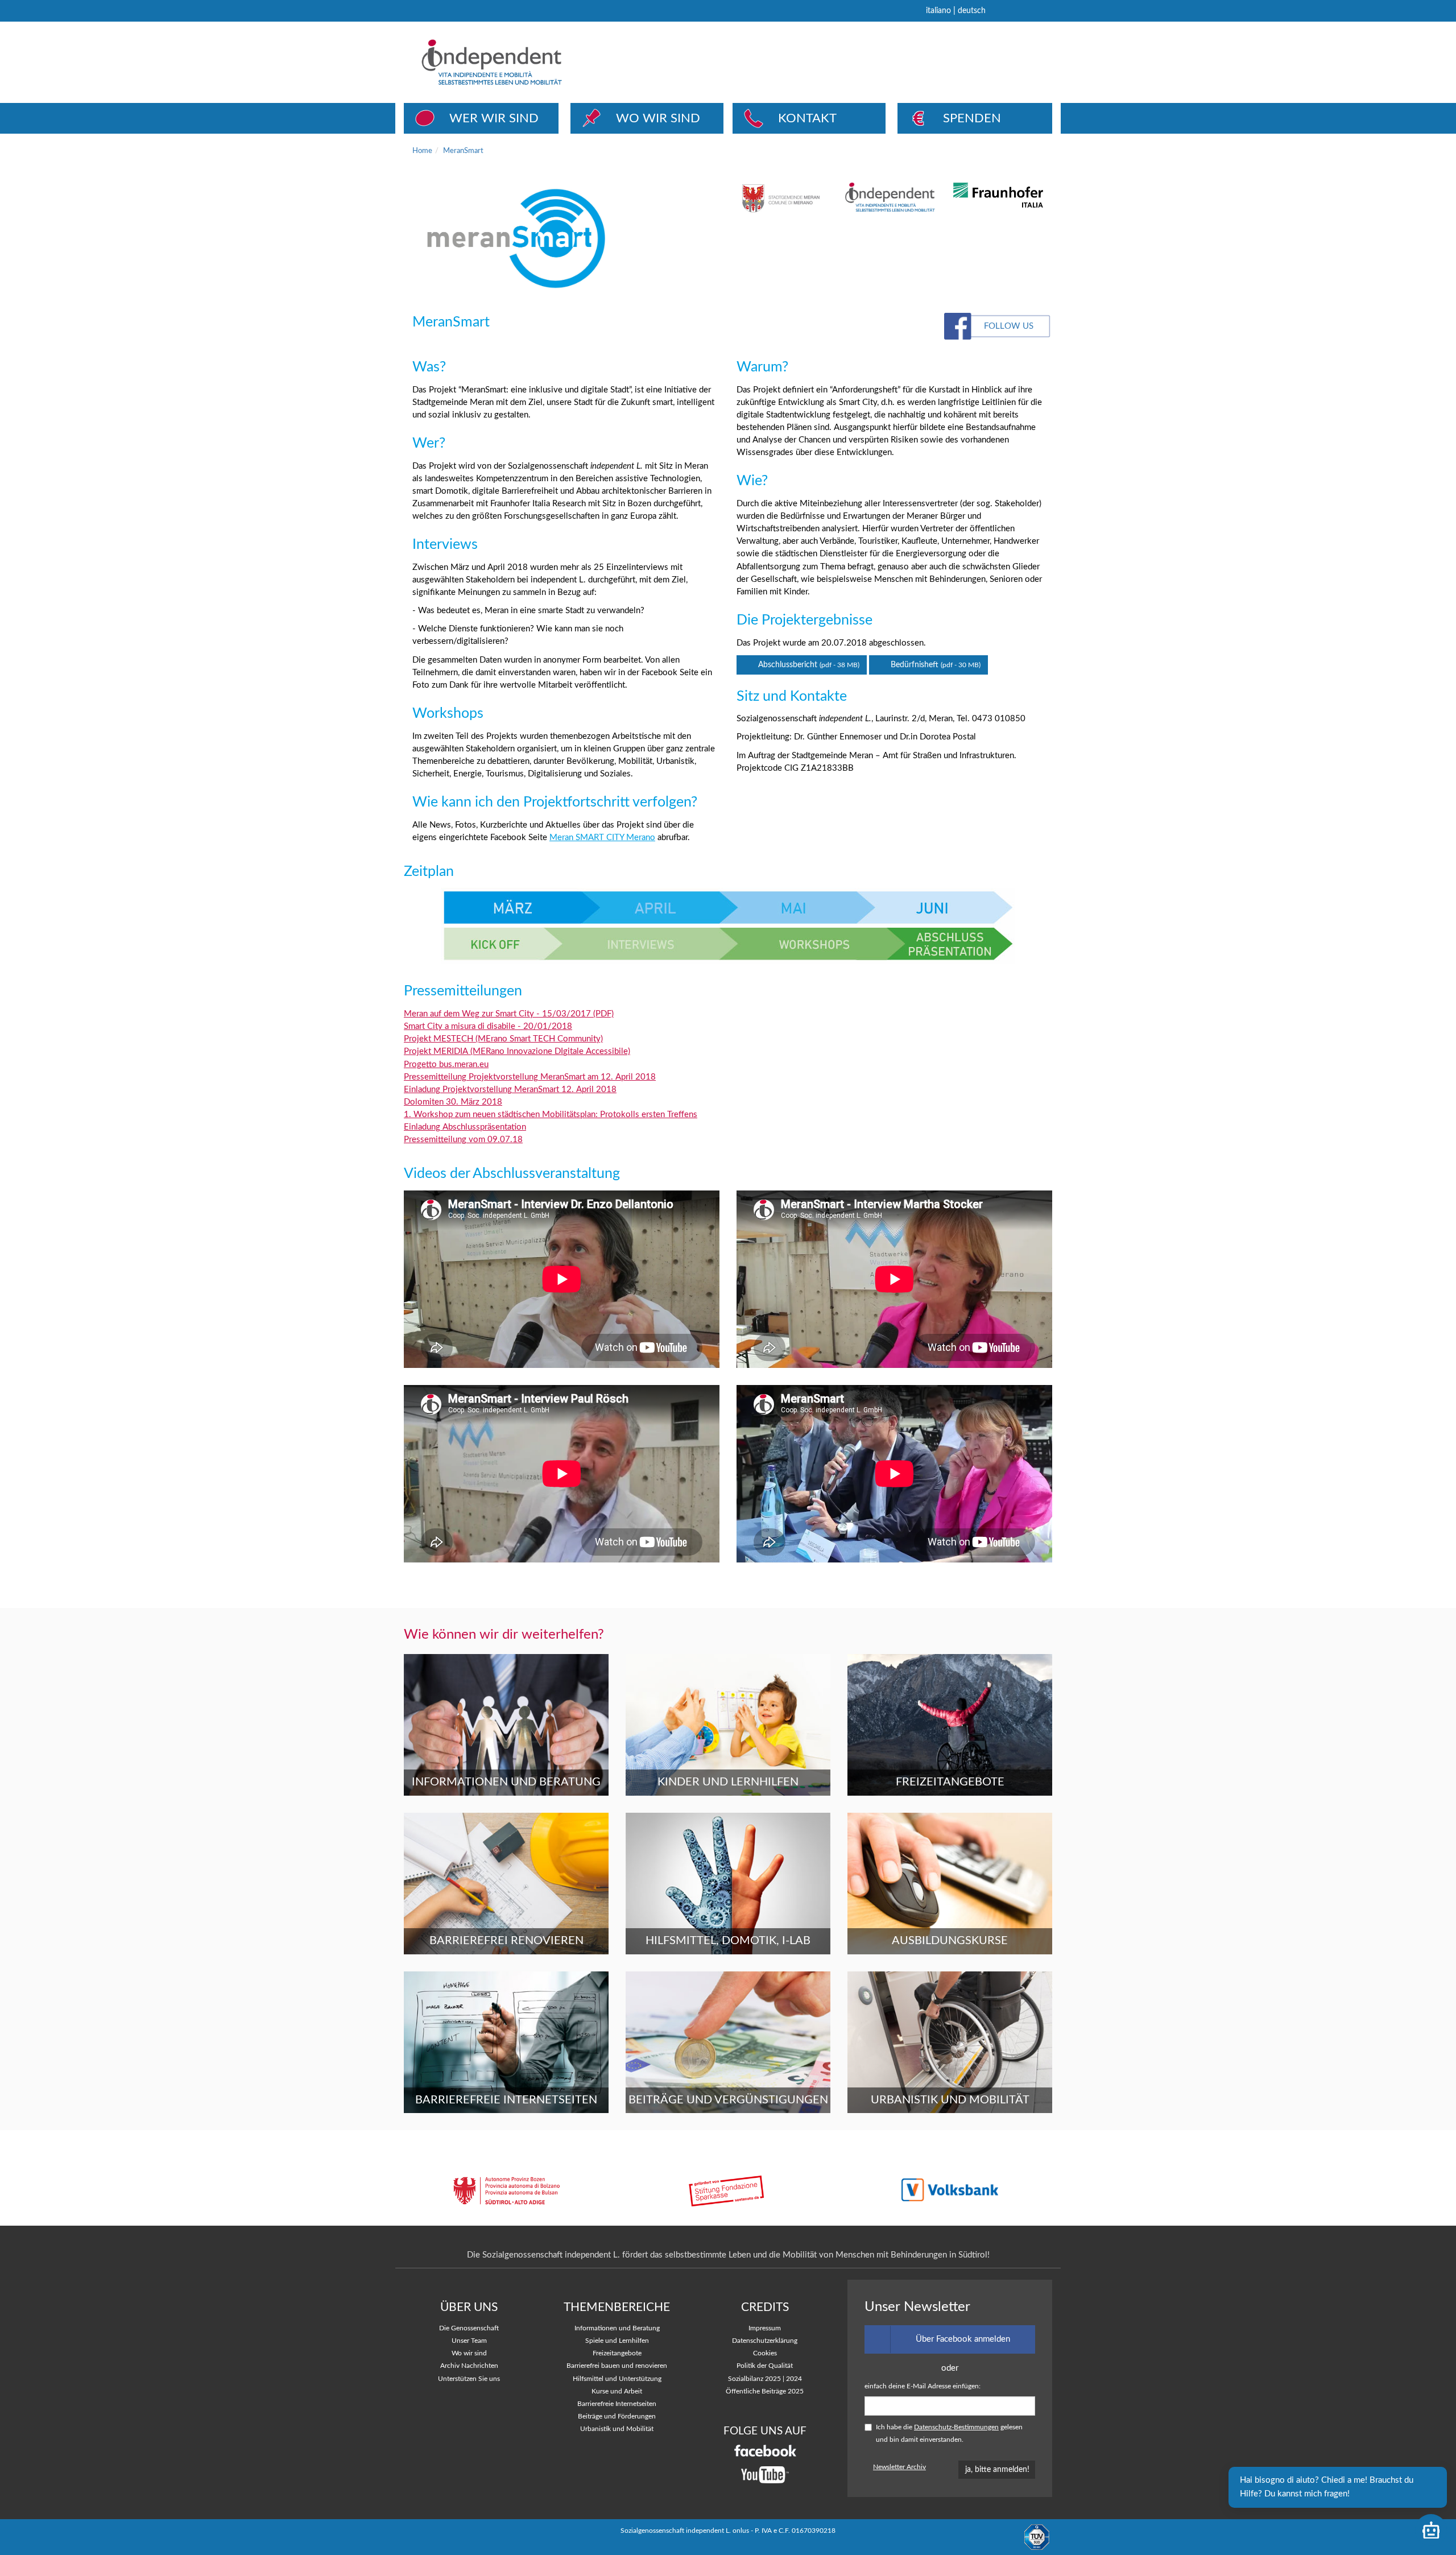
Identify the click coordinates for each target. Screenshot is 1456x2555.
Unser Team (469, 2341)
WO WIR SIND (658, 118)
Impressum (765, 2328)
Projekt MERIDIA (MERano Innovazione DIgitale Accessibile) (517, 1051)
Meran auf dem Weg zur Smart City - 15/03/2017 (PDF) (509, 1014)
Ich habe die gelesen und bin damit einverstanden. (949, 2434)
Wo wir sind (469, 2353)
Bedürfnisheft (934, 665)
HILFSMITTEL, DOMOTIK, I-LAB (728, 1941)
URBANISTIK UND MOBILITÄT (950, 2100)
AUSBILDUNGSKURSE (950, 1941)
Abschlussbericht (808, 665)
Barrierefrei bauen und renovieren (617, 2366)
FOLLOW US (1009, 326)
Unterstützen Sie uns (469, 2379)
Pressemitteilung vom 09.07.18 (463, 1140)
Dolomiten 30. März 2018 (453, 1102)
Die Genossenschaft (469, 2328)
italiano (938, 11)
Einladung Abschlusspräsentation (465, 1127)
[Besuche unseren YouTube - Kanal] (765, 2475)
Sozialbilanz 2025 (754, 2379)
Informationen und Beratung (617, 2328)
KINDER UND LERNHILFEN (728, 1782)
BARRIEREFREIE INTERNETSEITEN (506, 2100)
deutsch (972, 11)
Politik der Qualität (765, 2366)
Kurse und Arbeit (617, 2391)
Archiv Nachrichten (469, 2366)
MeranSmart (463, 151)
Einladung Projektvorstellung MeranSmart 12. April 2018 (510, 1090)
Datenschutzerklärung (765, 2341)
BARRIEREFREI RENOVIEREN (506, 1941)
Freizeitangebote (617, 2353)
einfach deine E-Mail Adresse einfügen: (923, 2386)
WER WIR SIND (494, 118)
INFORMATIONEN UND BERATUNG (506, 1782)
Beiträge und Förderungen (617, 2416)
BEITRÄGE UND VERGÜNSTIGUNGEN (728, 2100)
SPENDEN (972, 118)
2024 (794, 2379)
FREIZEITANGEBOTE (950, 1782)
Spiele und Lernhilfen (617, 2341)
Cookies (765, 2353)
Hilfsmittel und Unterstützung (617, 2379)
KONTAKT (807, 118)
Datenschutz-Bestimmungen (956, 2427)
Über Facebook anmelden (963, 2339)
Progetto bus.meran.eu (446, 1064)
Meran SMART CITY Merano (602, 838)
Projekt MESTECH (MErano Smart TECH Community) (503, 1039)
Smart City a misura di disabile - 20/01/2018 (488, 1026)
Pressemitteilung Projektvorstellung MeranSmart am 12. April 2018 (530, 1077)
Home (422, 151)
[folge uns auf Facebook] (765, 2451)
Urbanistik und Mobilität (617, 2429)
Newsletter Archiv (899, 2467)
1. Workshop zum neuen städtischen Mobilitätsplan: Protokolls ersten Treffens (551, 1115)
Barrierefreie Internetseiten (617, 2404)
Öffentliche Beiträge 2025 (765, 2391)
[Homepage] (534, 62)
